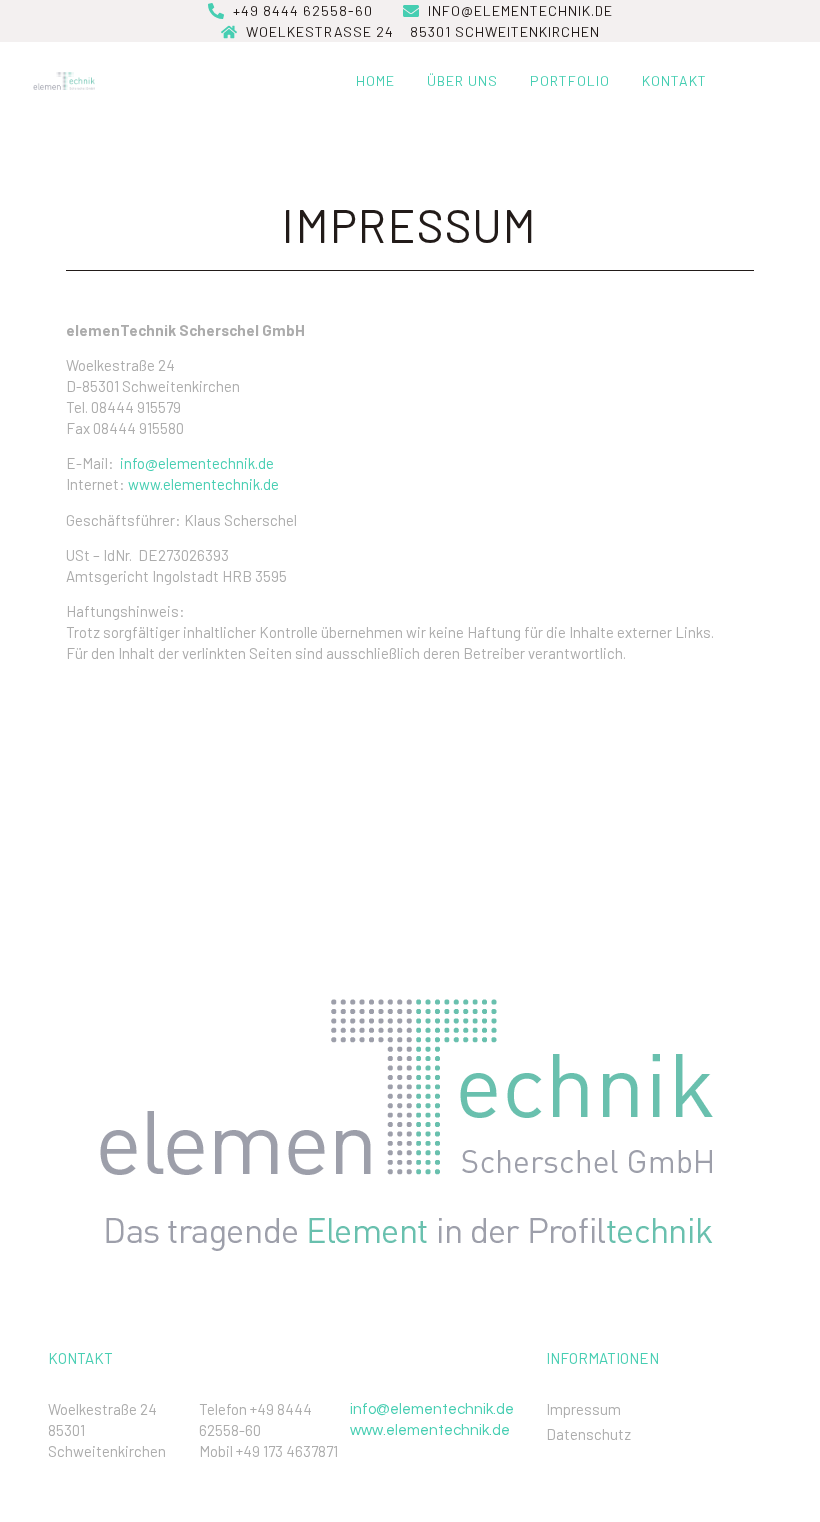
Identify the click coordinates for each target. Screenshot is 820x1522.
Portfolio (570, 80)
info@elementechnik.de (197, 463)
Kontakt (80, 1358)
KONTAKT (674, 80)
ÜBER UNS (462, 80)
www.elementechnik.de (203, 484)
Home (375, 80)
